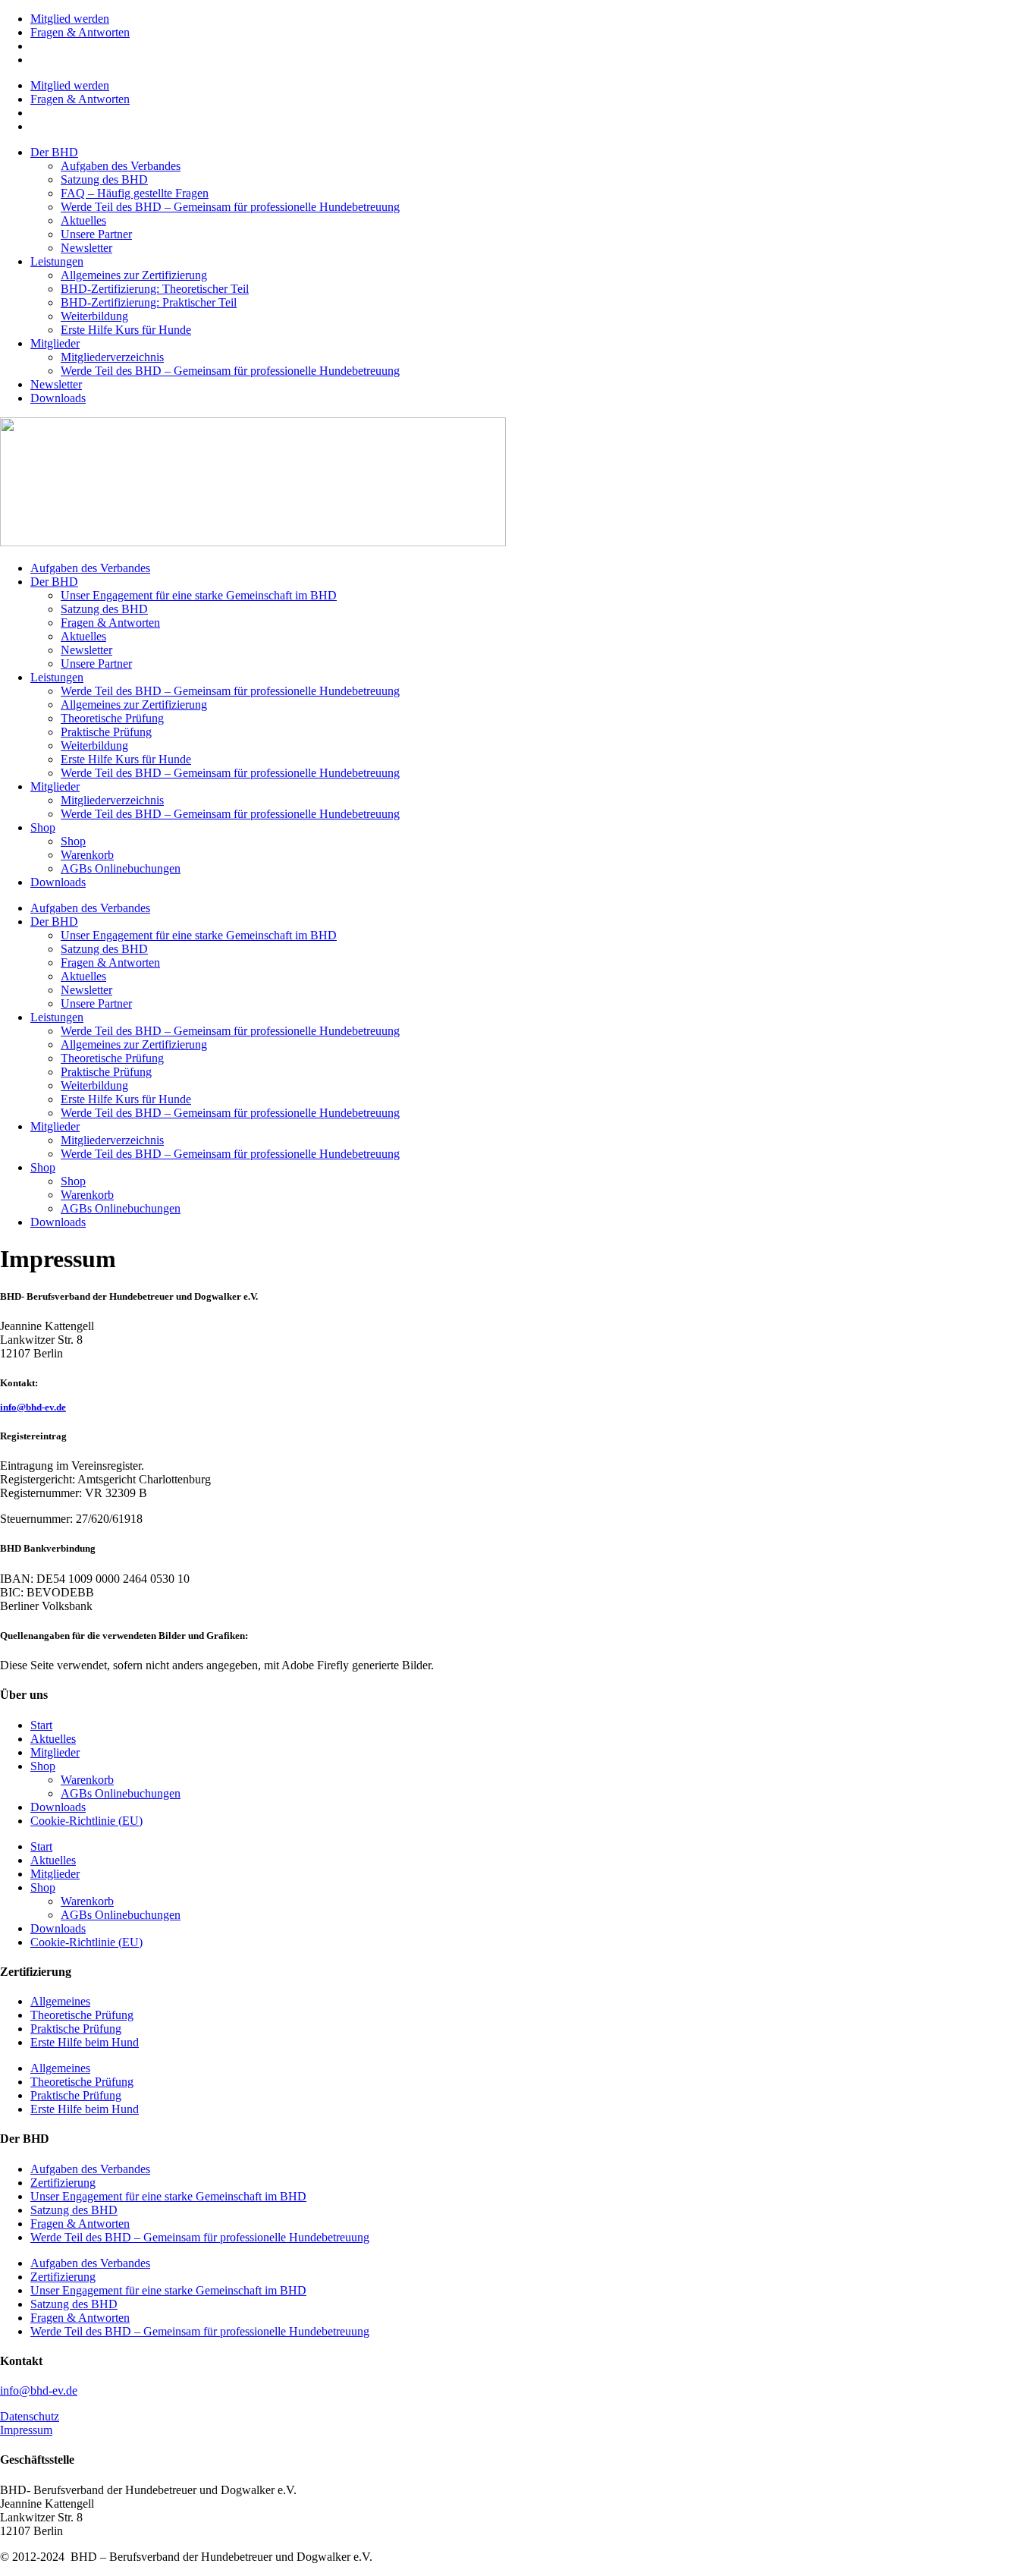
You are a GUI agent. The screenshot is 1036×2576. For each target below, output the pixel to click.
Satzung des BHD (104, 179)
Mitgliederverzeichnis (112, 357)
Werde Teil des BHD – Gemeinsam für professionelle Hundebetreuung (230, 207)
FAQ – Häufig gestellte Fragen (135, 193)
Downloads (58, 398)
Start (41, 1725)
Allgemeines (60, 2001)
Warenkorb (87, 855)
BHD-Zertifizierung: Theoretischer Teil (155, 289)
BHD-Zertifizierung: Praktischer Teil (149, 302)
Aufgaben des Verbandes (121, 166)
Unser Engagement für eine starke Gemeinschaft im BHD (199, 595)
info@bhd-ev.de (33, 1407)
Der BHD (54, 152)
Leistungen (57, 261)
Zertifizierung (63, 2183)
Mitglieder (55, 343)
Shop (43, 827)
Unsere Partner (96, 234)
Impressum (26, 2430)
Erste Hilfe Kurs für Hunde (126, 330)
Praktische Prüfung (106, 732)
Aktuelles (83, 220)
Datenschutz (30, 2416)
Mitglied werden (70, 19)
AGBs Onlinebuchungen (121, 868)
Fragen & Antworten (80, 32)
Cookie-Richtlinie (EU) (86, 1821)
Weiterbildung (94, 316)
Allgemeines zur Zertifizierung (134, 275)
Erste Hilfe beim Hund (85, 2042)
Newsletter (86, 248)
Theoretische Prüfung (112, 718)
